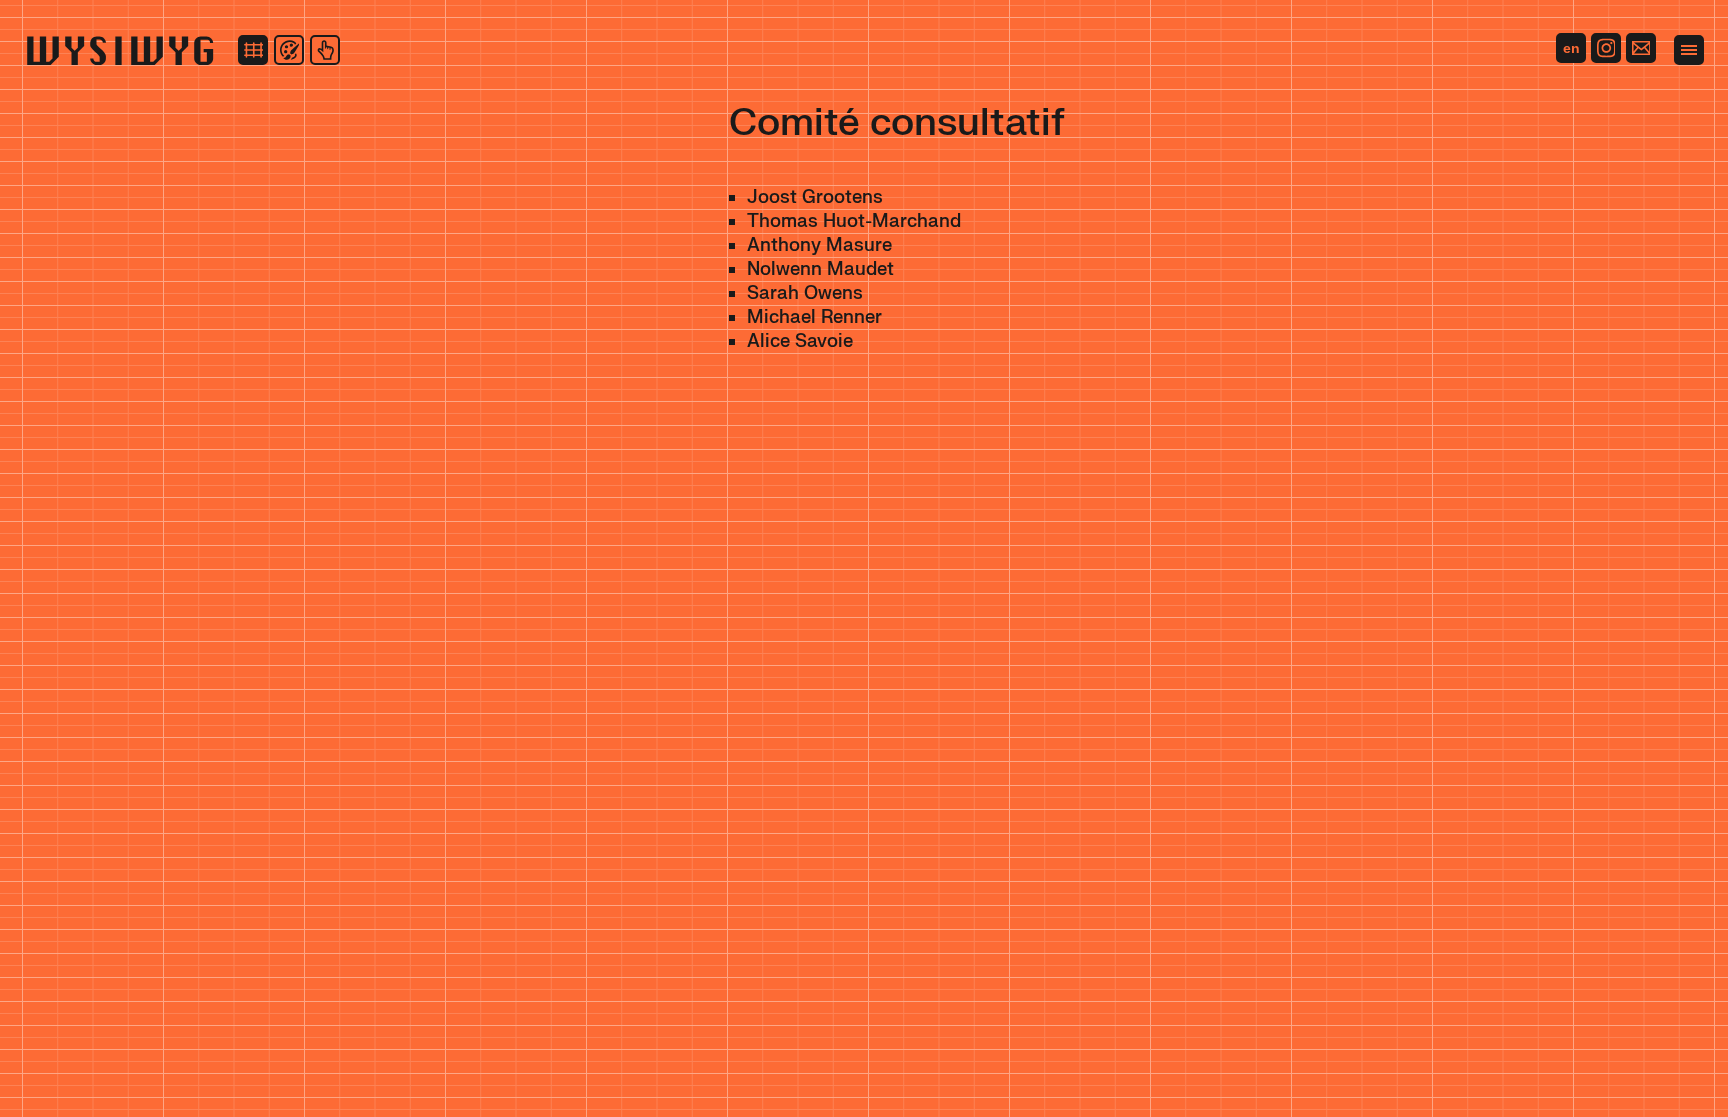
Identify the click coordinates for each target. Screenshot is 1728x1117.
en (1571, 48)
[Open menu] (1689, 50)
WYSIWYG (120, 50)
